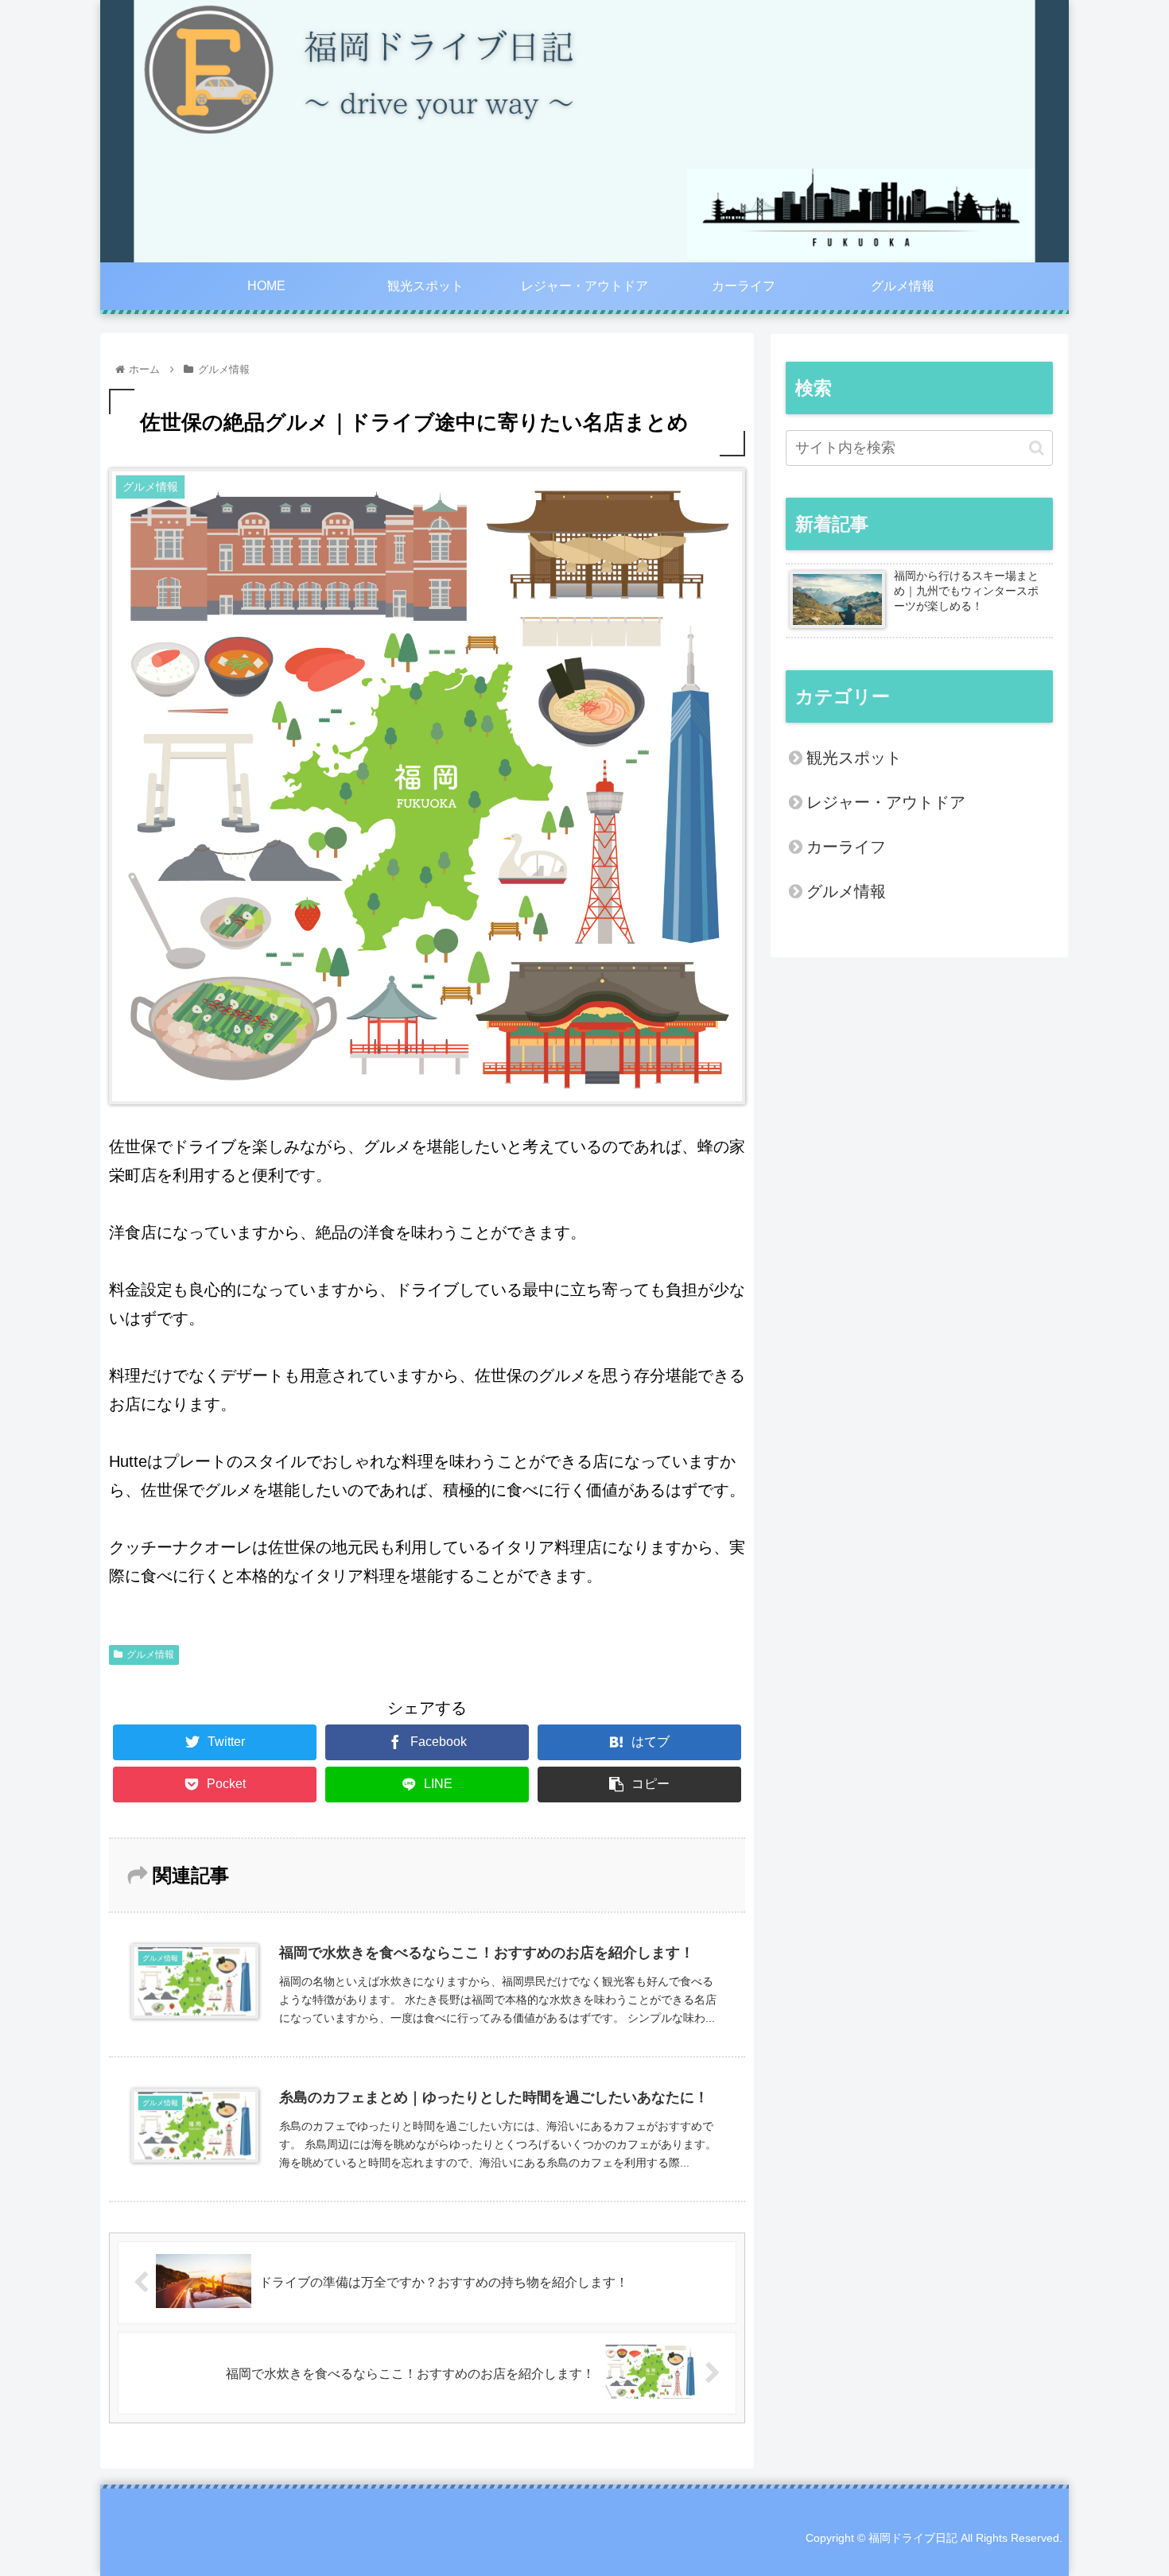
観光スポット (854, 758)
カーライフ (846, 847)
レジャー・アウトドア (886, 802)
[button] (1037, 448)
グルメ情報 (150, 1655)
